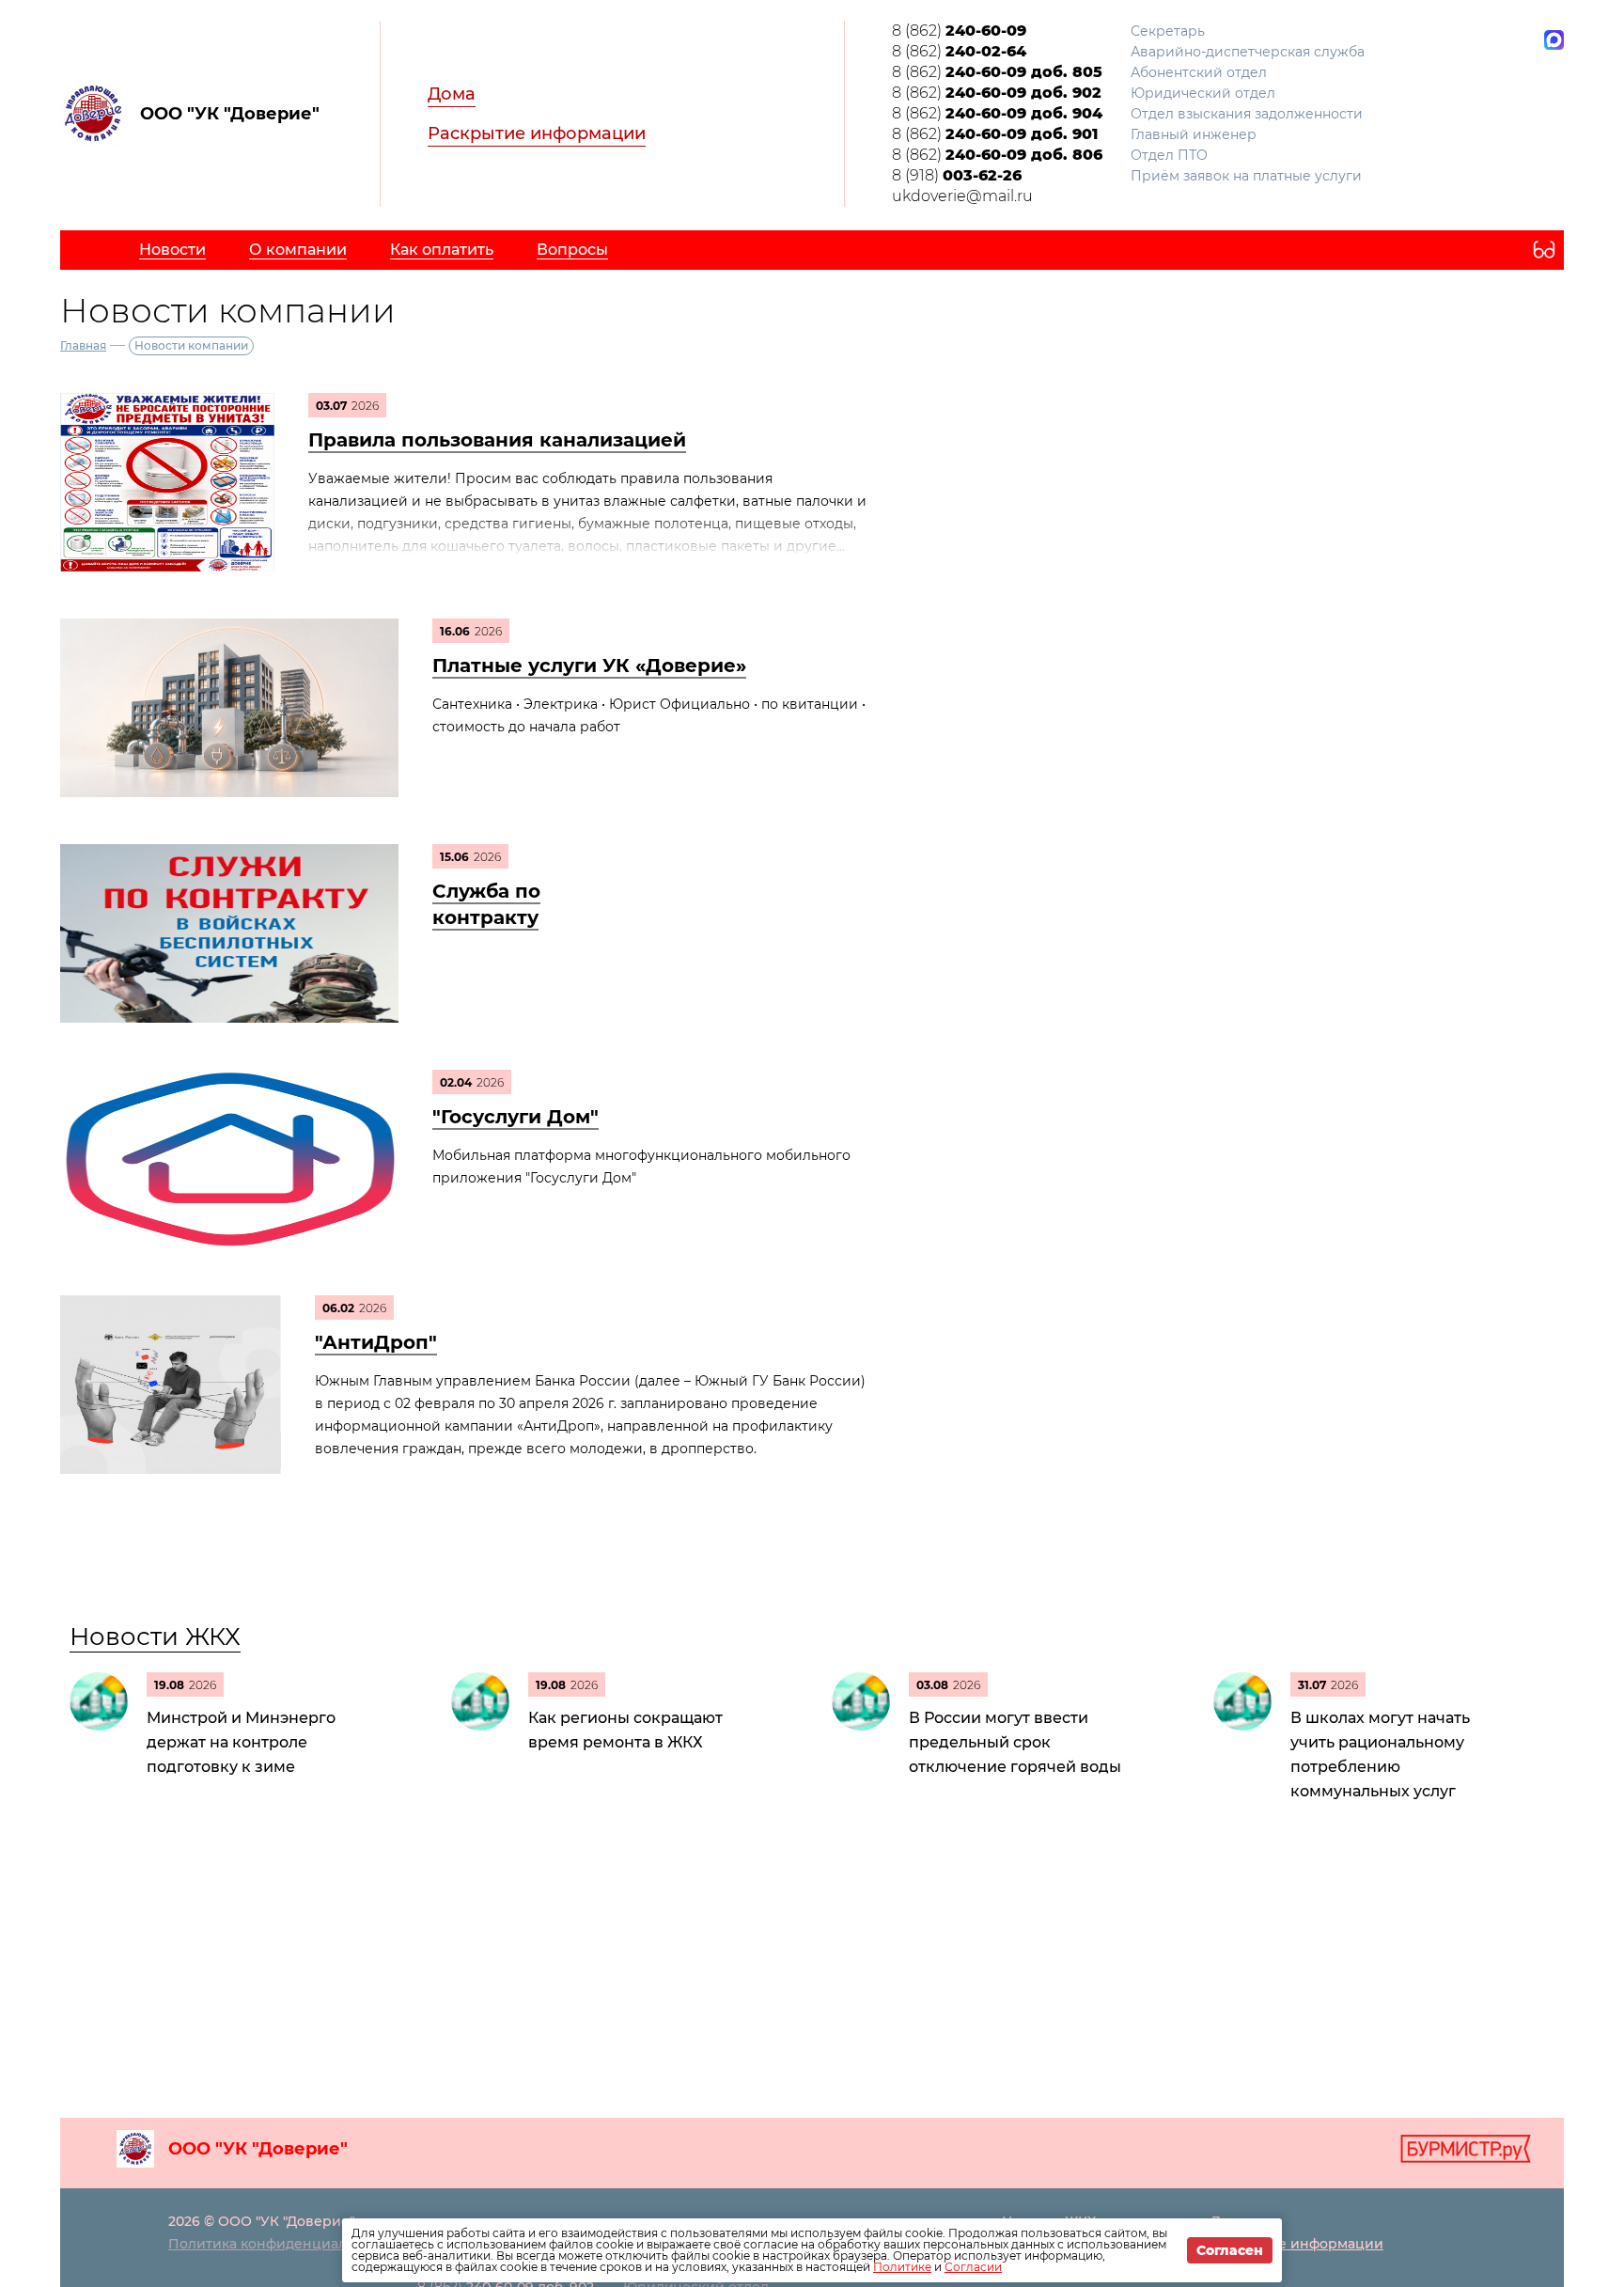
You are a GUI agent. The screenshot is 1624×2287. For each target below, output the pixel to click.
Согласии (973, 2267)
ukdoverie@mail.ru (962, 196)
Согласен (1230, 2250)
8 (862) (959, 31)
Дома (452, 94)
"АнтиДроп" (376, 1342)
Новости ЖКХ (155, 1637)
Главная (83, 345)
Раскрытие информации (537, 133)
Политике (902, 2267)
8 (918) (957, 175)
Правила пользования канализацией (497, 440)
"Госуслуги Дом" (515, 1117)
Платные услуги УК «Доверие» (589, 666)
